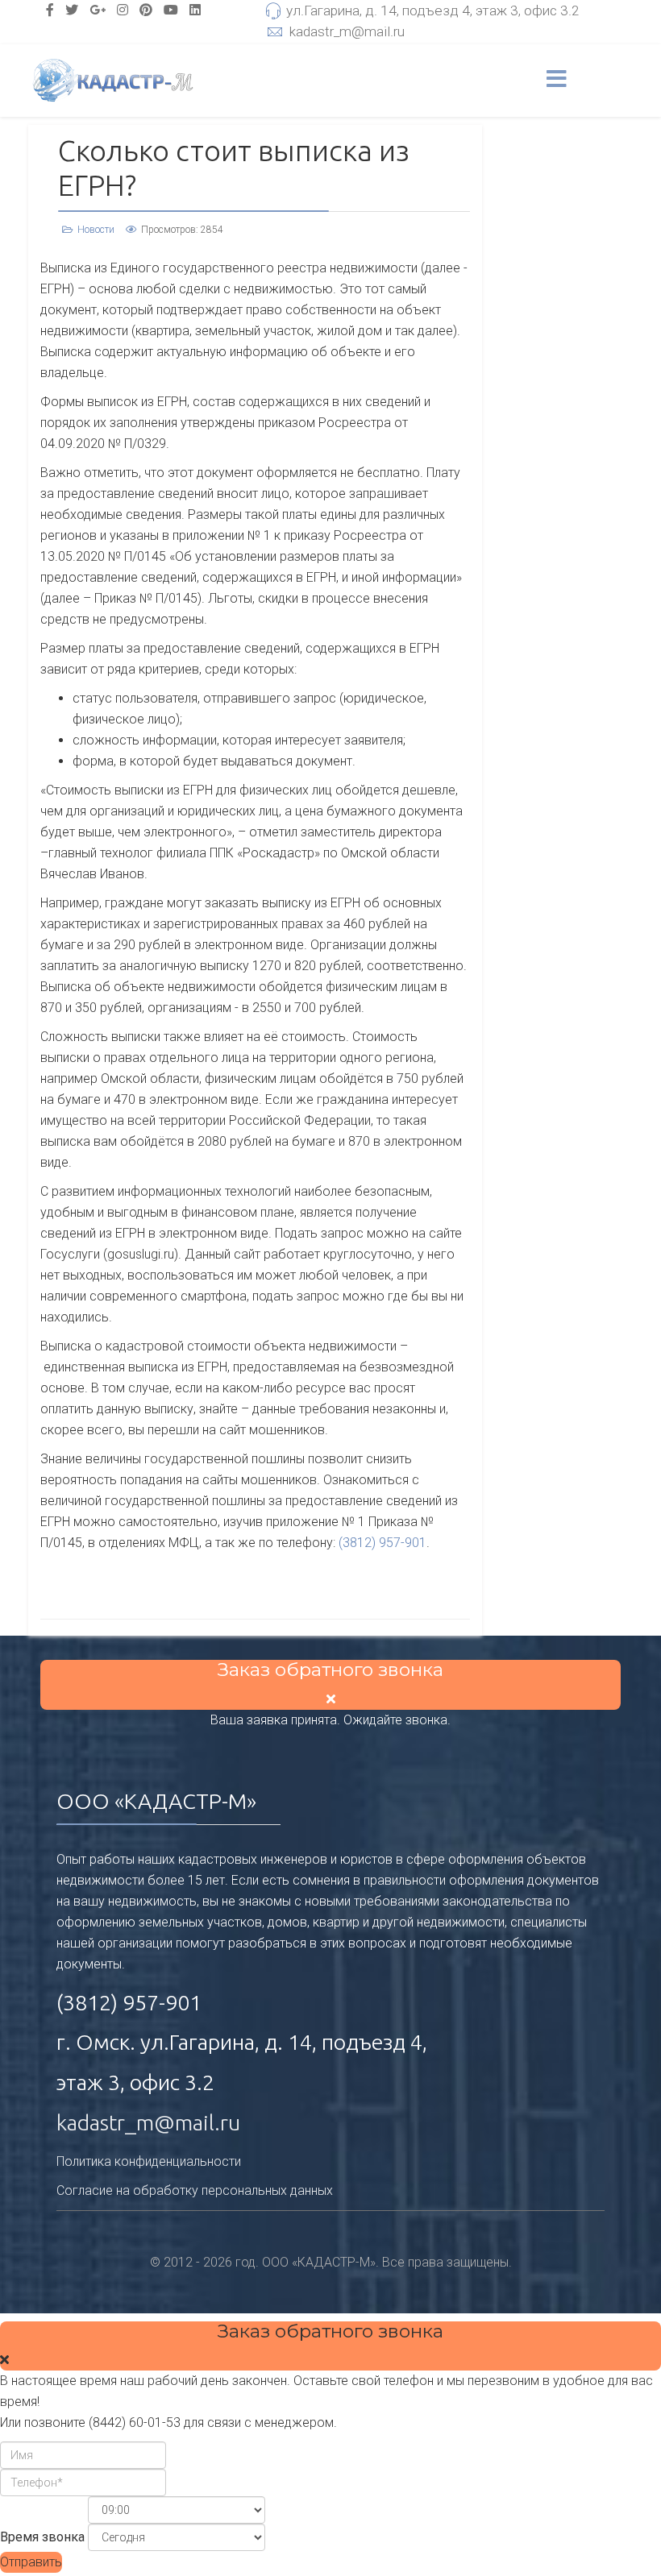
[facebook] (50, 10)
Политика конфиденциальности (149, 2161)
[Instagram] (123, 10)
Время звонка (42, 2537)
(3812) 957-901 (382, 1543)
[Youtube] (171, 10)
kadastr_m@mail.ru (347, 31)
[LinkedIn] (195, 10)
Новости (96, 230)
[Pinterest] (146, 10)
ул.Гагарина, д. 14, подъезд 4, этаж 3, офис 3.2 (433, 10)
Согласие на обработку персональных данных (195, 2190)
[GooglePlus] (98, 10)
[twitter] (72, 10)
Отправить (31, 2562)
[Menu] (557, 81)
